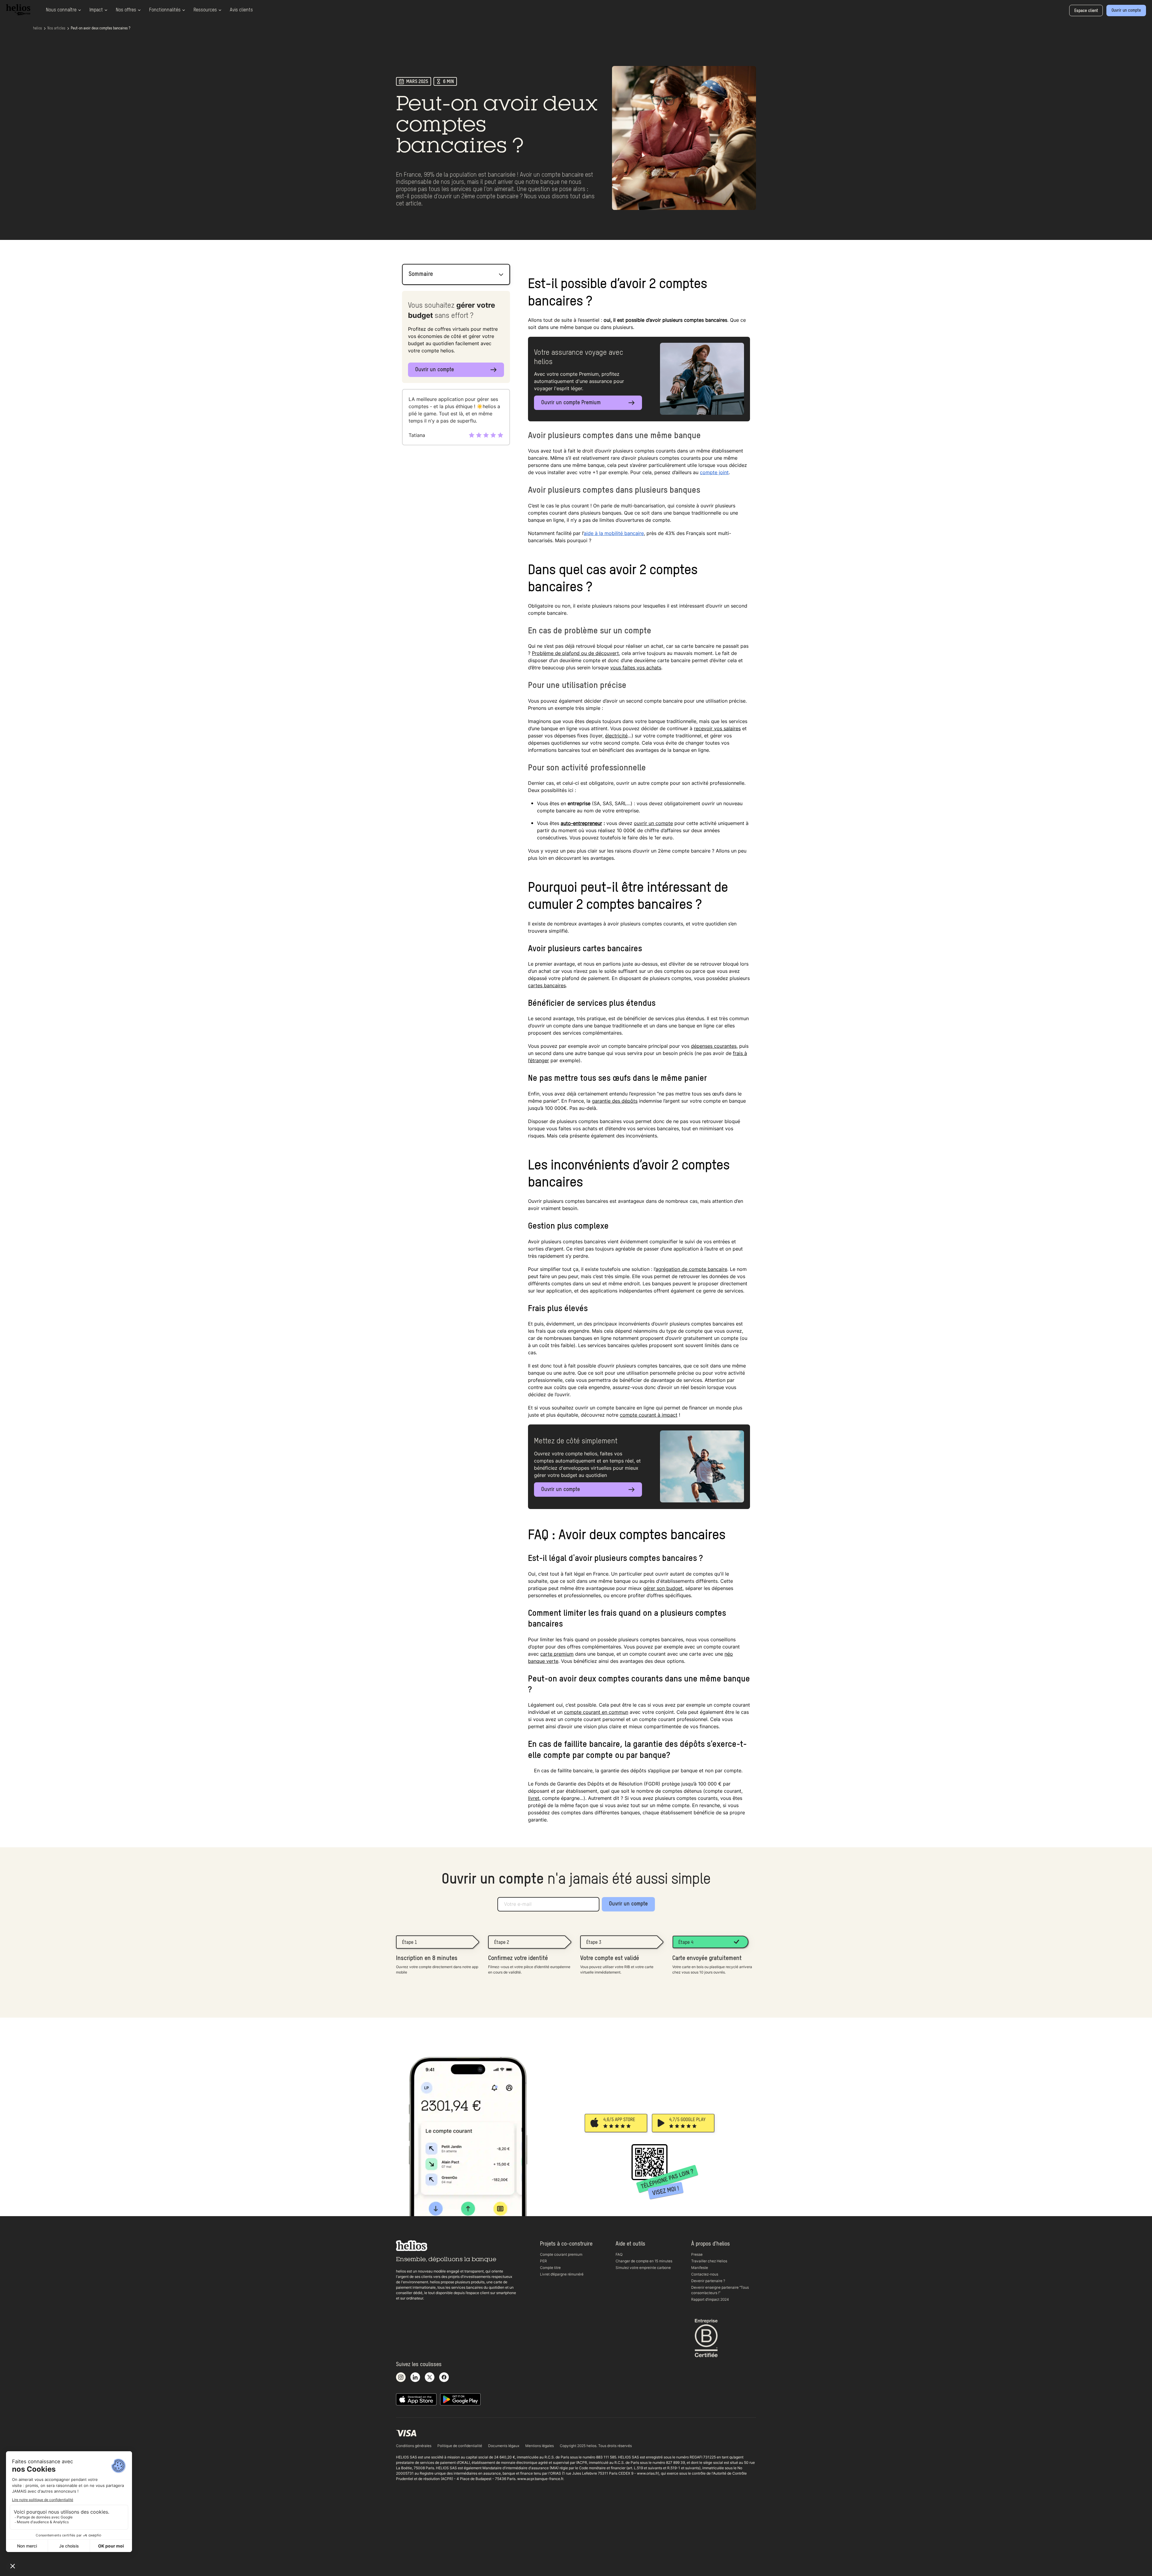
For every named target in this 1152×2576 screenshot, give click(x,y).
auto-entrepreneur (581, 823)
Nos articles (56, 28)
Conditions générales (414, 2446)
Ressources (205, 10)
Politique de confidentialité (460, 2446)
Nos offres (126, 10)
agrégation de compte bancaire (691, 1269)
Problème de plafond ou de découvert (575, 653)
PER (543, 2261)
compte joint (714, 472)
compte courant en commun (596, 1712)
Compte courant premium (561, 2254)
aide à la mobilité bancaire (614, 533)
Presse (697, 2254)
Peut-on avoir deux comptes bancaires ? (100, 28)
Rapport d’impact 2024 (710, 2299)
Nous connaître (61, 10)
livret (534, 1798)
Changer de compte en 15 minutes (644, 2261)
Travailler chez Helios (709, 2261)
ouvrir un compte (653, 823)
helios (37, 28)
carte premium (557, 1654)
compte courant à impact (649, 1415)
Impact (96, 10)
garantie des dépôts (615, 1101)
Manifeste (700, 2268)
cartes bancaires (547, 985)
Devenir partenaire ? (708, 2281)
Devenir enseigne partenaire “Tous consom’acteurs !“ (720, 2290)
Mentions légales (540, 2446)
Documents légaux (504, 2446)
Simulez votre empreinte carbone (643, 2268)
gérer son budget (663, 1588)
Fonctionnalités (165, 10)
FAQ (619, 2254)
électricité (616, 736)
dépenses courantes (714, 1046)
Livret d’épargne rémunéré (562, 2274)
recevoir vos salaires (717, 728)
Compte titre (550, 2268)
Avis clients (241, 10)
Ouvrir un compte (628, 1904)
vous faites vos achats (636, 668)
